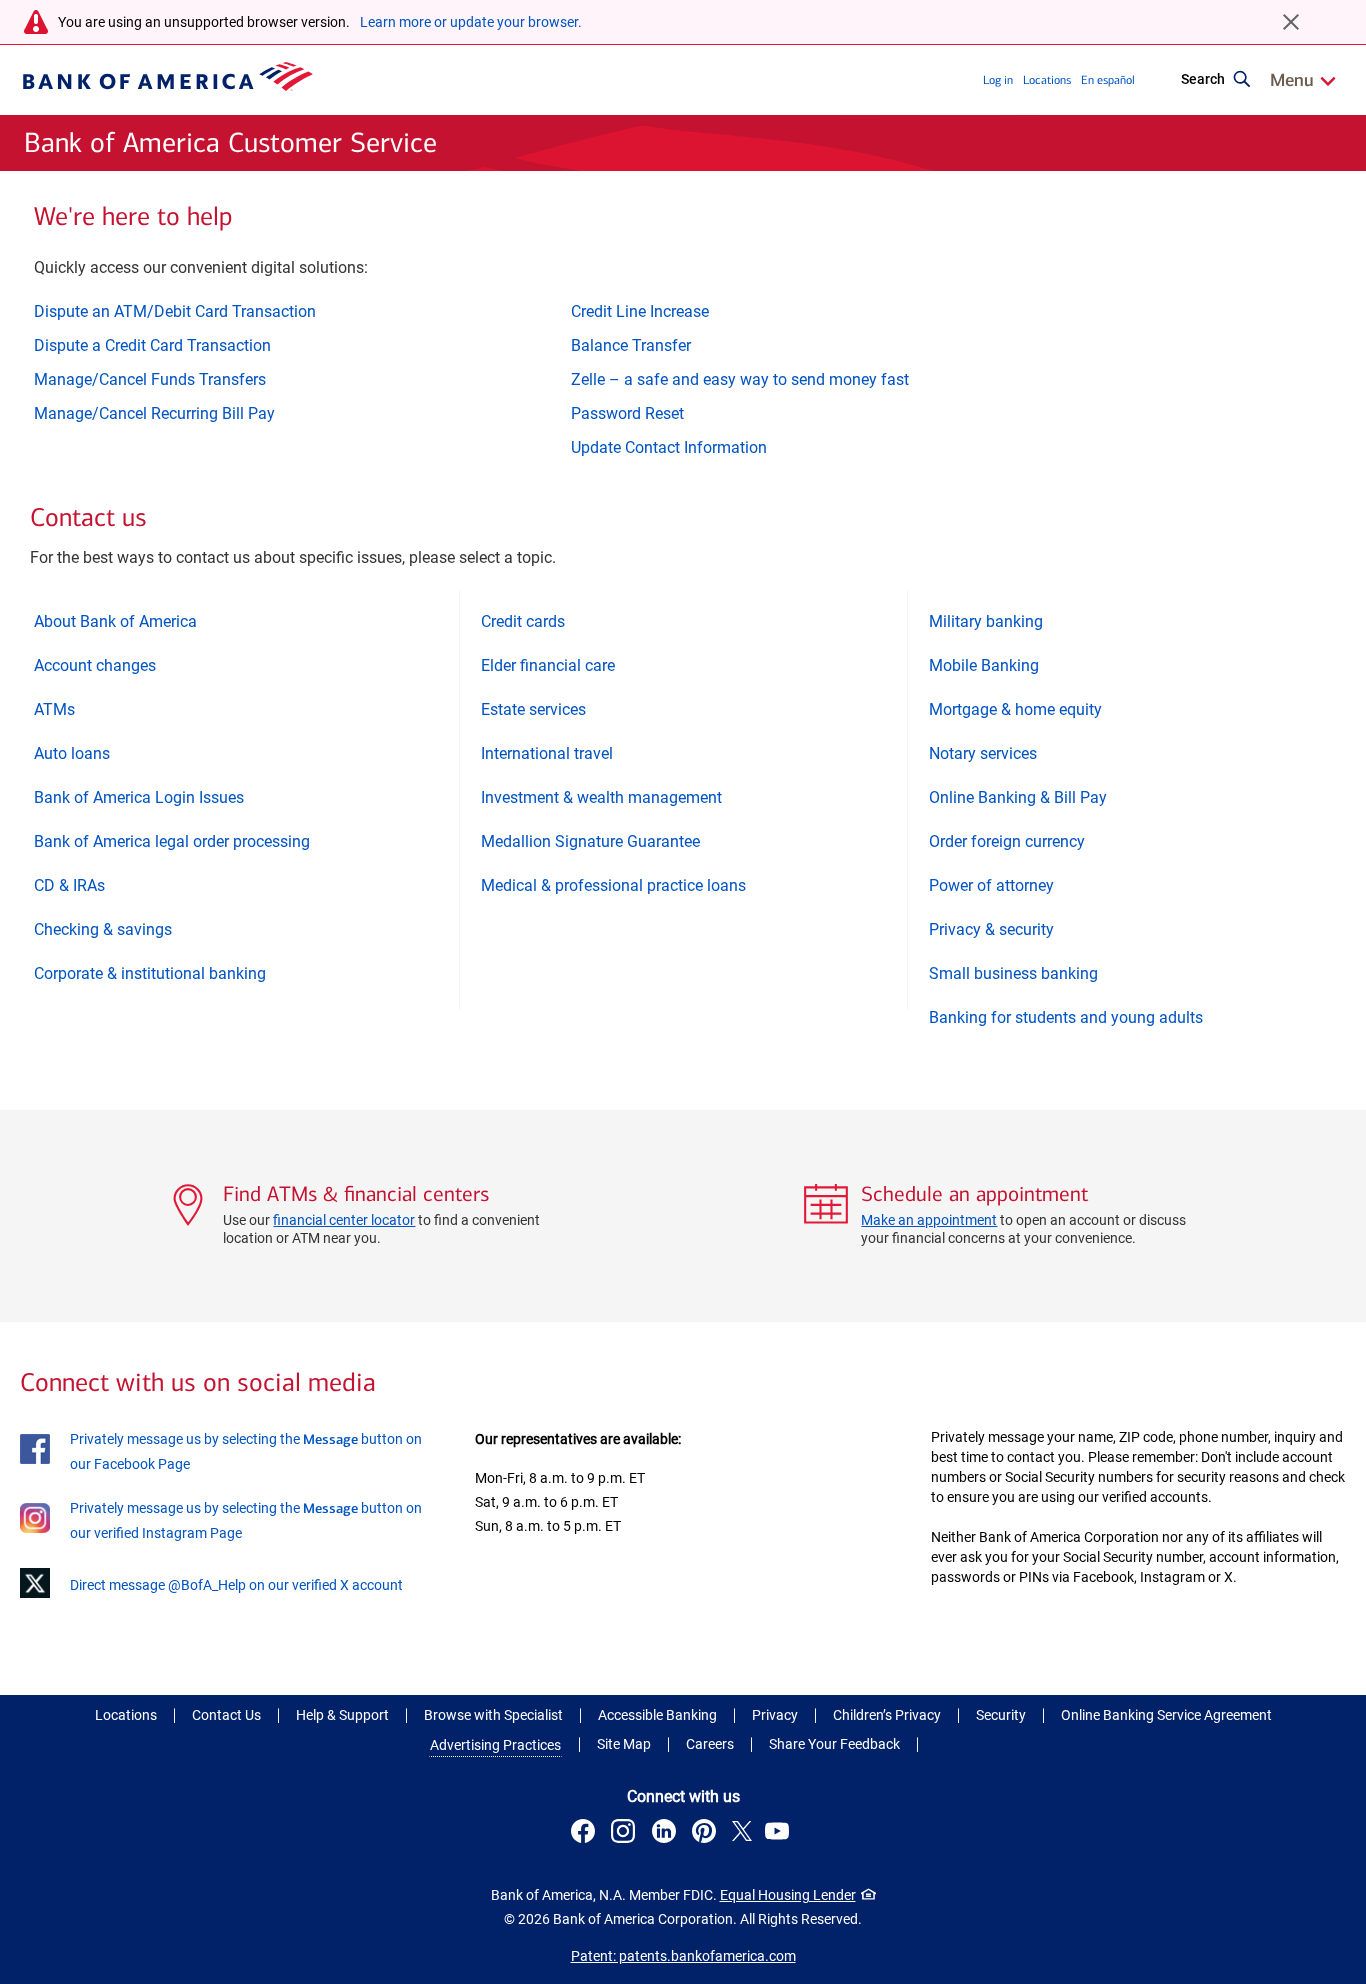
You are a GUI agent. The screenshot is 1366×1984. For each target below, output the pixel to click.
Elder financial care (548, 665)
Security (1001, 1715)
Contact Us (226, 1715)
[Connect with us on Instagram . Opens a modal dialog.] (626, 1834)
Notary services (983, 753)
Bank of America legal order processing (172, 841)
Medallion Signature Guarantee (590, 841)
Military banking (986, 621)
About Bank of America (115, 621)
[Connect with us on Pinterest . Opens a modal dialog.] (707, 1834)
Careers (710, 1744)
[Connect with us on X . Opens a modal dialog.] (742, 1834)
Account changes (95, 665)
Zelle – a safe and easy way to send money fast (740, 379)
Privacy (775, 1715)
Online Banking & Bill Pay (1018, 797)
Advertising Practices (495, 1745)
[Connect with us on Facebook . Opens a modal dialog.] (586, 1834)
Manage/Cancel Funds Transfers (150, 379)
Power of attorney (991, 885)
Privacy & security (991, 929)
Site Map (624, 1744)
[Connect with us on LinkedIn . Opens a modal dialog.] (666, 1834)
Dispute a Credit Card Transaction (152, 345)
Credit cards (523, 621)
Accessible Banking (657, 1715)
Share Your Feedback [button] (834, 1744)
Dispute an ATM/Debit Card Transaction (175, 311)
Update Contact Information (669, 447)
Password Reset (627, 413)
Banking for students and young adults (1066, 1017)
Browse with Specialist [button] (493, 1715)
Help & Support (342, 1715)
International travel (547, 753)
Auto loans (72, 753)
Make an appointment (929, 1220)
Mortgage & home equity (1015, 709)
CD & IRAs (69, 885)
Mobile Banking (984, 665)
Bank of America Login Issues (139, 797)
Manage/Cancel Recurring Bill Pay (154, 413)
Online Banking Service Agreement (1166, 1715)
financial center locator (344, 1220)
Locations (1047, 80)
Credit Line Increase (640, 311)
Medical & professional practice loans (613, 885)
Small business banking (1013, 973)
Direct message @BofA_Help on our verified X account (236, 1585)
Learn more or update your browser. (471, 22)
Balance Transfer (631, 345)
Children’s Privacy (887, 1715)
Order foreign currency (1007, 841)
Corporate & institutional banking (150, 973)
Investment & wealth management (601, 797)
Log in (998, 80)
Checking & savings (103, 929)
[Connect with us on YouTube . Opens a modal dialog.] (780, 1834)
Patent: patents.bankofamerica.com (683, 1956)
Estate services (533, 709)
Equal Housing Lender (788, 1895)
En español (1108, 80)
